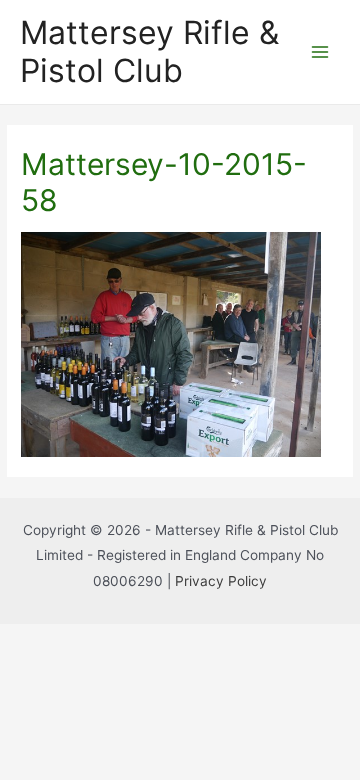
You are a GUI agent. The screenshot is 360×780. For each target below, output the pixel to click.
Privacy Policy (221, 581)
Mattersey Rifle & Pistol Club (149, 51)
